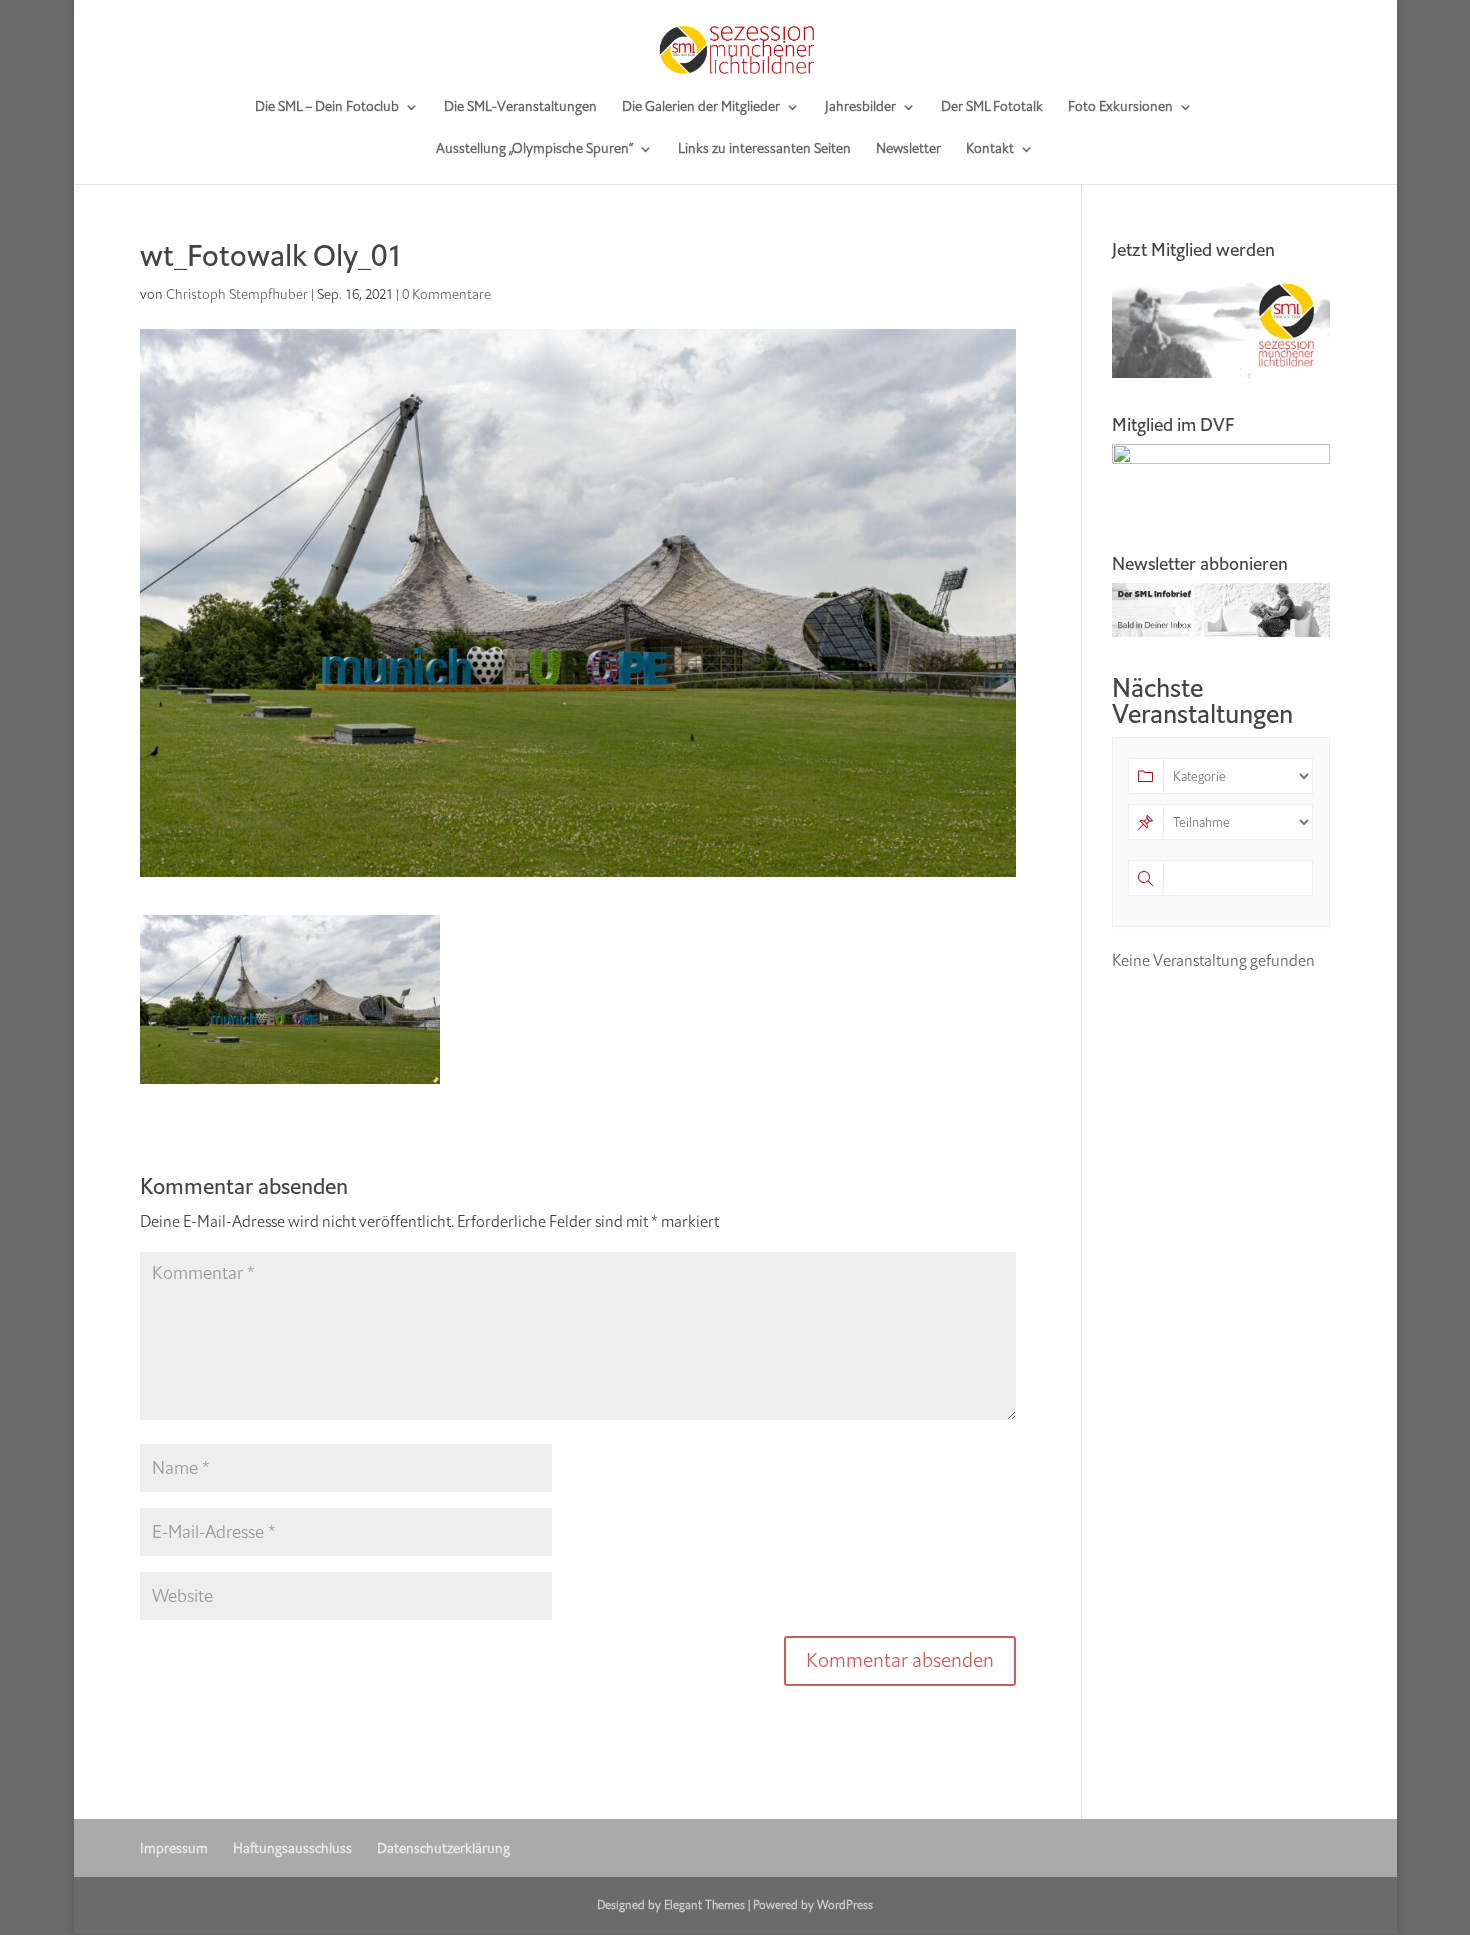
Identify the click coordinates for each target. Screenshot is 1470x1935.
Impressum (174, 1848)
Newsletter (908, 150)
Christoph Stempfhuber (237, 294)
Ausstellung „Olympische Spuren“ (534, 150)
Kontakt (990, 150)
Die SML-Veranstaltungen (520, 108)
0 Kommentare (446, 294)
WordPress (845, 1905)
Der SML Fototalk (992, 108)
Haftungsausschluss (292, 1848)
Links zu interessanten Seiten (764, 150)
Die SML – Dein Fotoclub (327, 108)
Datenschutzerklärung (443, 1848)
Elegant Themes (704, 1905)
